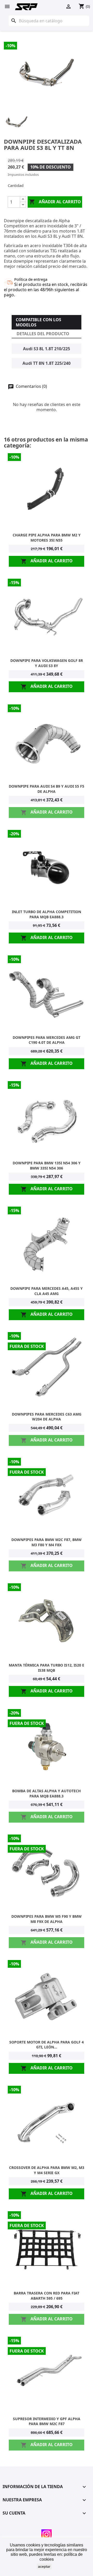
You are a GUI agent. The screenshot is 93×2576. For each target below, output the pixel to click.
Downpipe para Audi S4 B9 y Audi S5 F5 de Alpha (47, 789)
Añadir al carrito (55, 202)
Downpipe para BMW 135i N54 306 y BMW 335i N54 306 (47, 1165)
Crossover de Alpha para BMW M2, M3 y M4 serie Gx (47, 2170)
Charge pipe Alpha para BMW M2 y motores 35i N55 (47, 538)
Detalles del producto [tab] (43, 334)
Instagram (47, 2535)
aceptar (44, 2566)
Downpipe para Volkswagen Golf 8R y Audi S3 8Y (47, 663)
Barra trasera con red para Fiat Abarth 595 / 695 (47, 2296)
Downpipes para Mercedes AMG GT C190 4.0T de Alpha (47, 1040)
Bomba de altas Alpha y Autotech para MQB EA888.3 (47, 1793)
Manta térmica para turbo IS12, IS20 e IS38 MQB (47, 1668)
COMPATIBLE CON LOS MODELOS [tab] (38, 322)
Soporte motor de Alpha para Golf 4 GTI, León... (47, 2045)
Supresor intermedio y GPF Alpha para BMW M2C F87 (47, 2421)
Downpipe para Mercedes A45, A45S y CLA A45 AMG (47, 1291)
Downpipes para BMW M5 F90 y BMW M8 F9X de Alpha (47, 1919)
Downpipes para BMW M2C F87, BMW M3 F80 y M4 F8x (47, 1542)
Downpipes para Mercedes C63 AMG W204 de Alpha (47, 1417)
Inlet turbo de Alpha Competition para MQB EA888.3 (47, 914)
